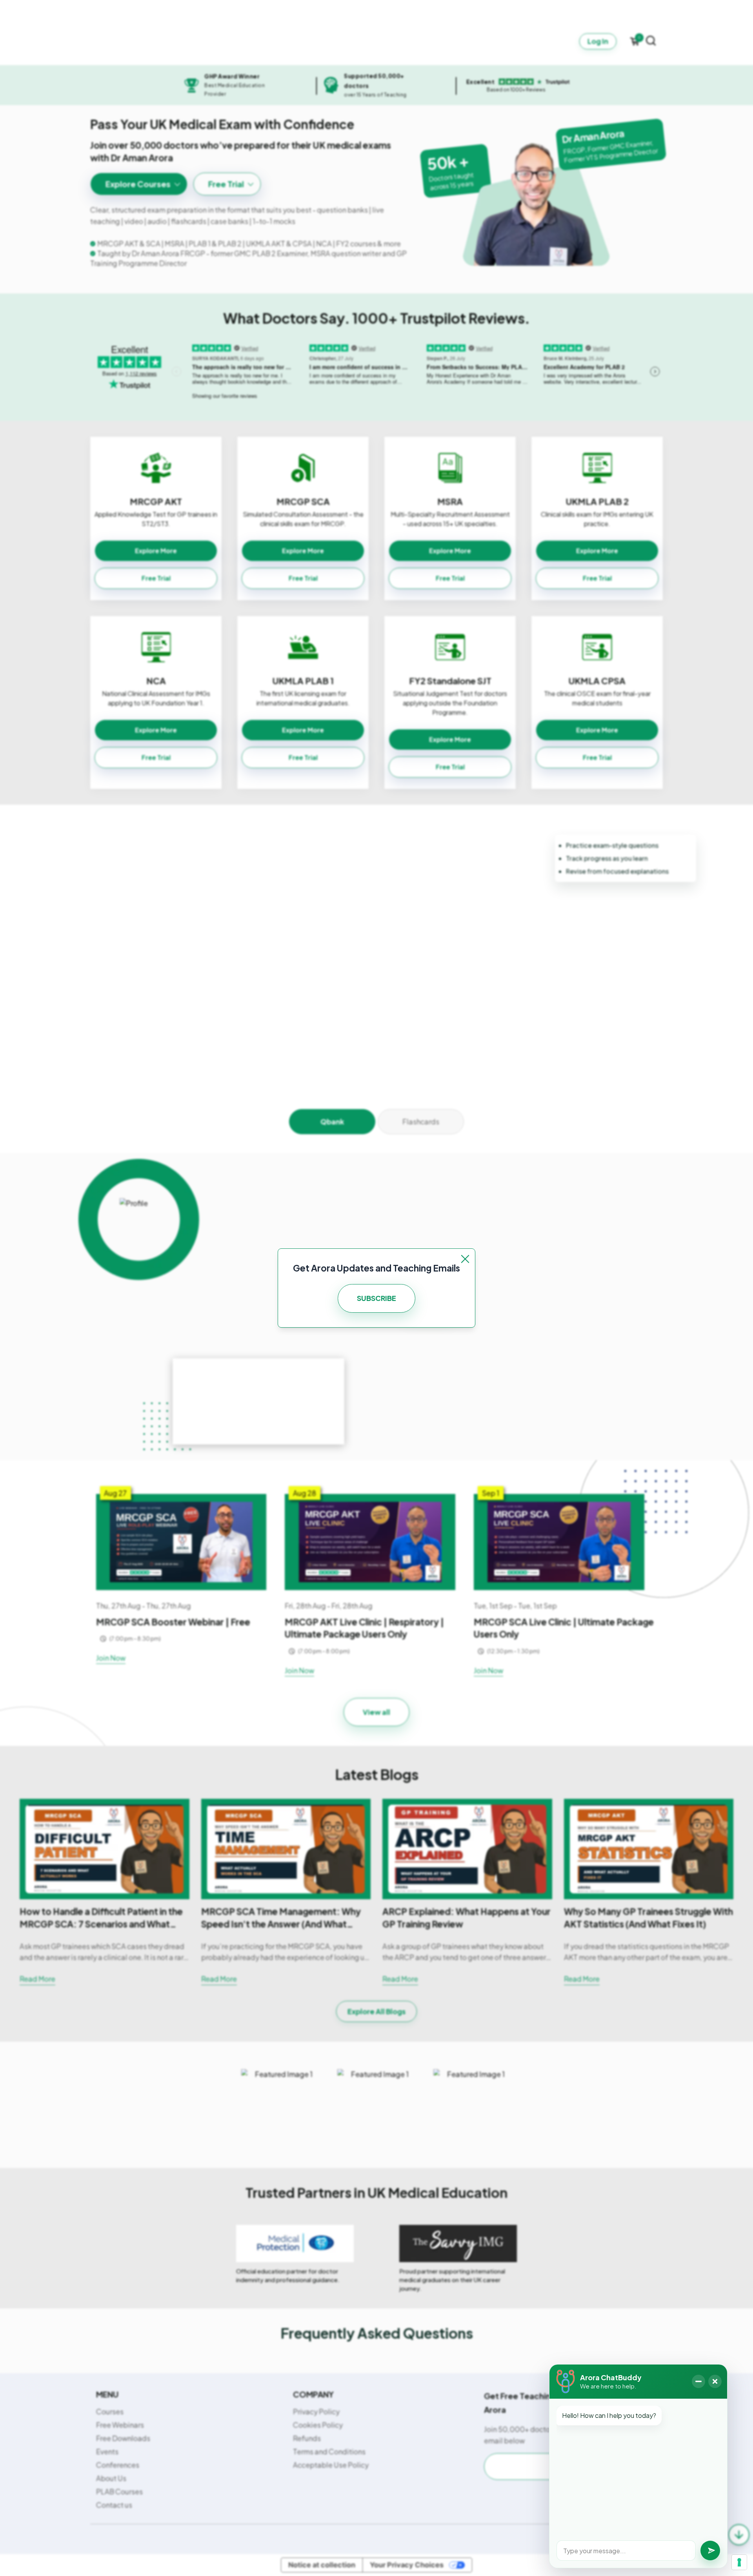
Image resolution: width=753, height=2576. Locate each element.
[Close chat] (715, 2381)
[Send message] (710, 2550)
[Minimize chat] (698, 2381)
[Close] (465, 1259)
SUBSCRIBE (376, 1298)
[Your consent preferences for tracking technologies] (739, 2562)
